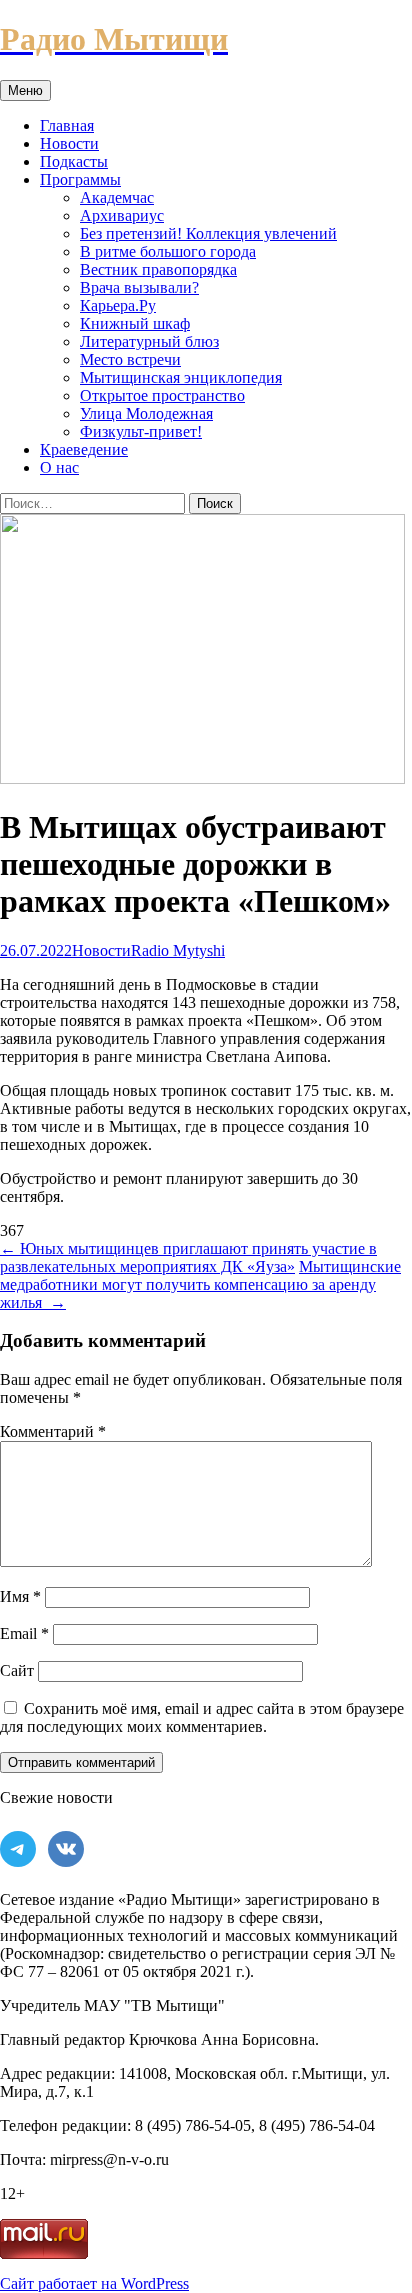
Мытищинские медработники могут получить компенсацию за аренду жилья (200, 1284)
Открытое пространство (162, 395)
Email (24, 1633)
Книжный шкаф (135, 323)
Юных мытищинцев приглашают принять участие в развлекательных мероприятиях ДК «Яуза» (188, 1257)
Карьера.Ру (118, 305)
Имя (20, 1596)
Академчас (117, 197)
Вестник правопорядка (158, 269)
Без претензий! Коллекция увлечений (208, 233)
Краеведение (84, 449)
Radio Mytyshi (178, 950)
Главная (67, 125)
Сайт (17, 1670)
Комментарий (53, 1431)
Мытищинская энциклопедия (181, 377)
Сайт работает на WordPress (94, 2283)
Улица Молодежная (146, 413)
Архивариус (122, 215)
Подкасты (74, 161)
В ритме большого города (168, 251)
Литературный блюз (149, 341)
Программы (80, 179)
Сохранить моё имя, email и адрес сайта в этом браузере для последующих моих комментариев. (202, 1717)
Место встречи (130, 359)
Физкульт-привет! (141, 431)
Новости (69, 143)
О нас (59, 467)
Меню (25, 90)
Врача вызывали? (139, 287)
